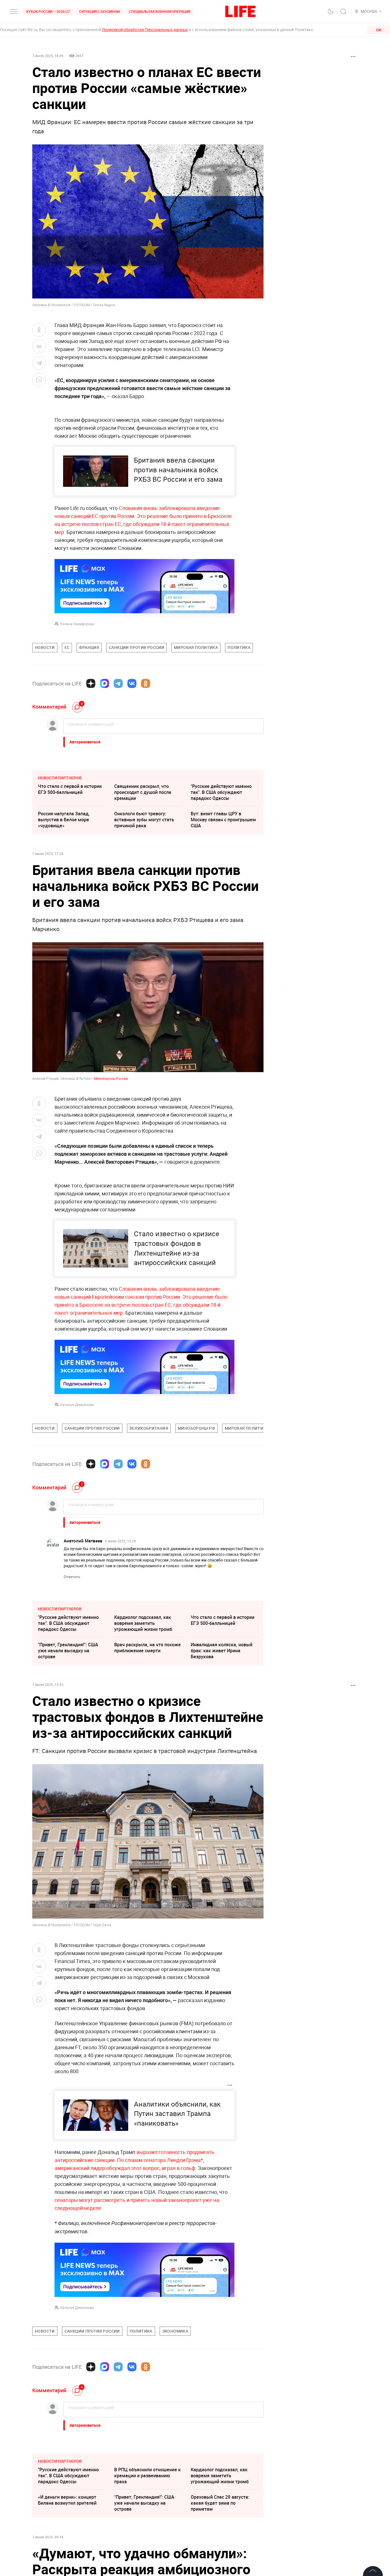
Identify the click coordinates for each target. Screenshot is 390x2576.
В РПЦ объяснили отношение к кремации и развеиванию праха (147, 2476)
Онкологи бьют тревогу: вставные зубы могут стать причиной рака (144, 820)
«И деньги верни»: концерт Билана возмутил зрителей (67, 2500)
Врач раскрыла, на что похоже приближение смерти (147, 1648)
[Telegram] (118, 683)
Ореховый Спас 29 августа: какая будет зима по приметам (220, 2503)
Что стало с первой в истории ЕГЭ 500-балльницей (70, 789)
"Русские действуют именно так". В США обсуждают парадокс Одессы (221, 792)
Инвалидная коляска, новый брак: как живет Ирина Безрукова (222, 1651)
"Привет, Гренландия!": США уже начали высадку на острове (68, 1651)
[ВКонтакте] (132, 683)
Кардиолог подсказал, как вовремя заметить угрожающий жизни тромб (143, 1623)
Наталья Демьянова (77, 1405)
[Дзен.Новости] (91, 683)
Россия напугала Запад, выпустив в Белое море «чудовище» (64, 820)
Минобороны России (111, 1078)
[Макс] (104, 683)
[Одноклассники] (146, 683)
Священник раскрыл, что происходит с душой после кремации (143, 792)
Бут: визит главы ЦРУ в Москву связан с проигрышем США (223, 820)
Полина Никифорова (77, 624)
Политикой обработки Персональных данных (145, 30)
